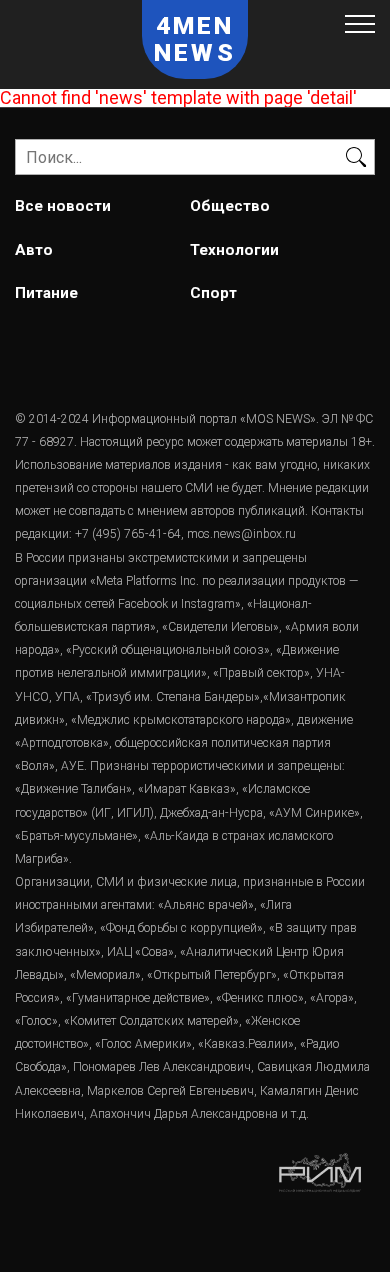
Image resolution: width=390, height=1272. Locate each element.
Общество (230, 206)
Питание (46, 293)
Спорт (213, 293)
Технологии (234, 250)
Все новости (63, 206)
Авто (34, 250)
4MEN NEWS (195, 39)
